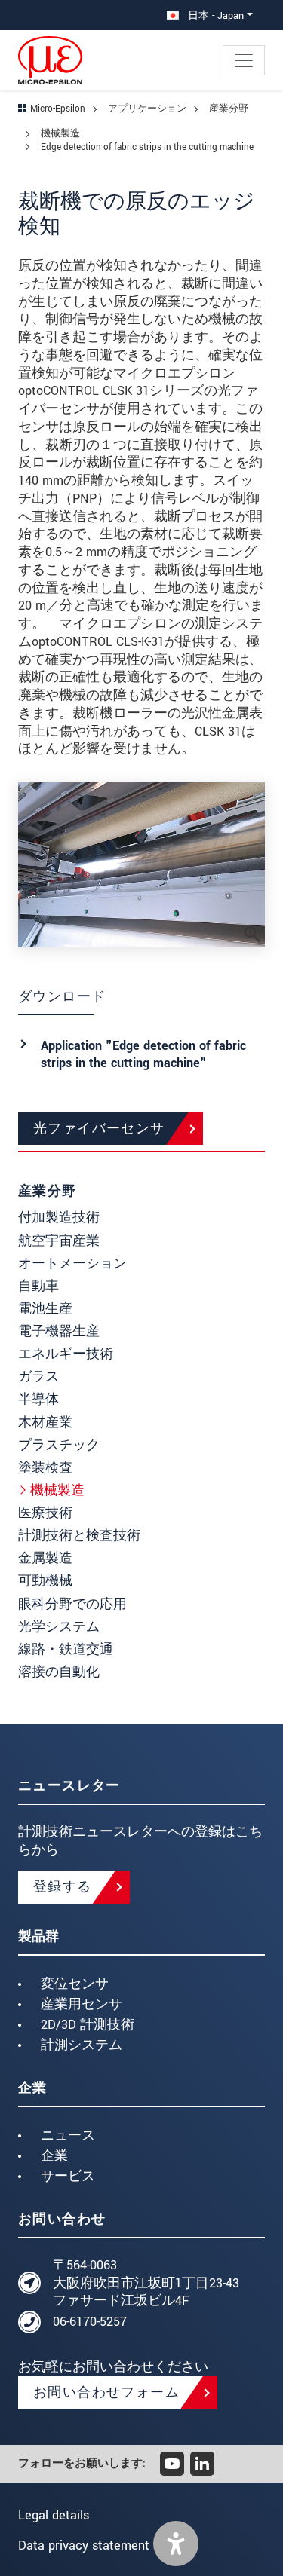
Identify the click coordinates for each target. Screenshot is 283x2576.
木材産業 (45, 1423)
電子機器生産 (59, 1331)
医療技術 (45, 1513)
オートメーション (72, 1264)
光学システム (59, 1627)
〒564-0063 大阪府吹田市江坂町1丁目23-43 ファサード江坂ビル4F (146, 2283)
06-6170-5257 (90, 2322)
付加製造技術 (59, 1218)
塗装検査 (45, 1468)
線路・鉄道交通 (66, 1649)
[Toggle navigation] (244, 60)
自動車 (38, 1286)
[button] (176, 2544)
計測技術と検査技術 (79, 1536)
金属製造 (45, 1558)
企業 (54, 2156)
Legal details (54, 2515)
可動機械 (45, 1581)
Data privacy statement (84, 2545)
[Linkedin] (202, 2464)
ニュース (68, 2135)
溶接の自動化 (59, 1672)
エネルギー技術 (66, 1354)
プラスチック (59, 1445)
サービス (68, 2176)
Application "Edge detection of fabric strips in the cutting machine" (143, 1055)
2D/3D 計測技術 (88, 2025)
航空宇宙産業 (59, 1241)
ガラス (38, 1377)
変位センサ (75, 1984)
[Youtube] (172, 2464)
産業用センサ (82, 2004)
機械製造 (57, 1490)
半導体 (38, 1399)
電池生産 (45, 1309)
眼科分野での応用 (72, 1604)
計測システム (82, 2045)
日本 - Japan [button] (214, 15)
